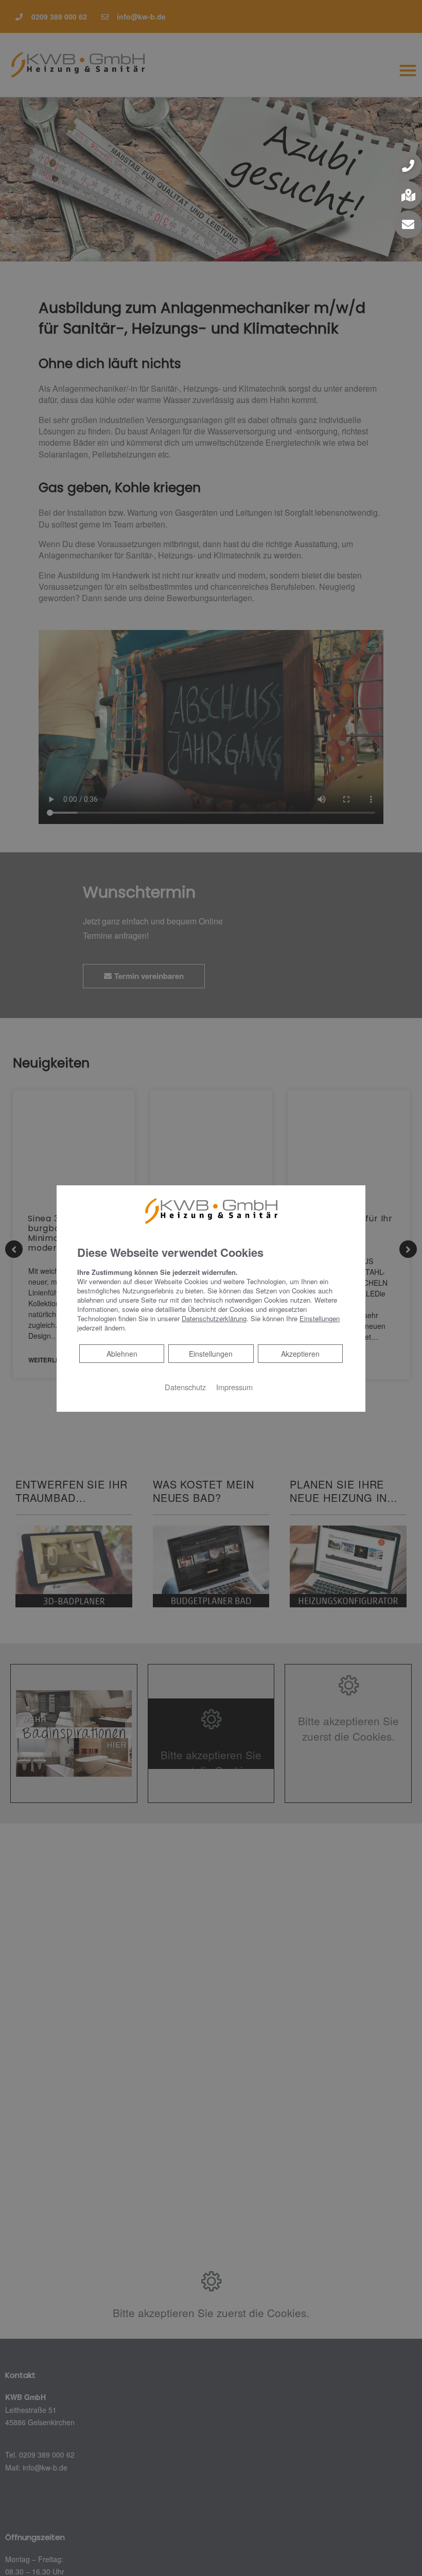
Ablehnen (122, 1353)
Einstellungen (211, 1354)
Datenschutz (185, 1387)
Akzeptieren (300, 1354)
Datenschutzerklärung (214, 1318)
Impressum (234, 1387)
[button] (408, 166)
